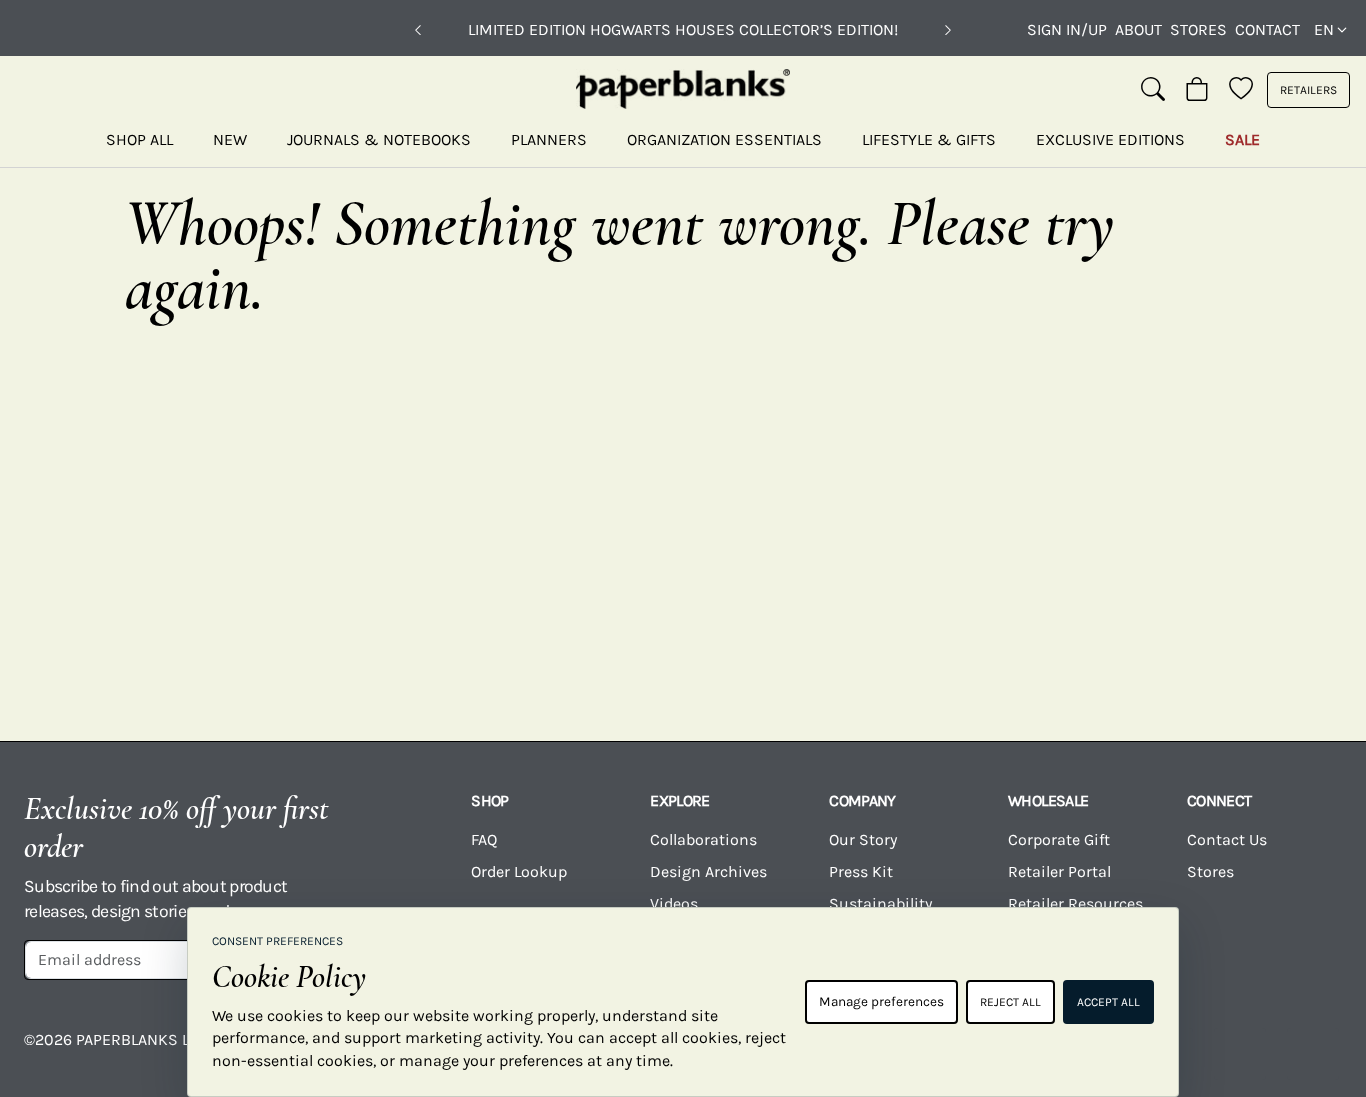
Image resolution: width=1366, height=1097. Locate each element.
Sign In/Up (1067, 29)
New (230, 139)
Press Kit (861, 871)
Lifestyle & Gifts (929, 139)
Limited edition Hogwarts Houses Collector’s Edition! (683, 29)
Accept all (1108, 1002)
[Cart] (1197, 90)
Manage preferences (881, 1001)
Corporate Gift (1059, 839)
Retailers (1308, 90)
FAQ (484, 839)
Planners (549, 139)
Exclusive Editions (1110, 139)
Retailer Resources (1075, 903)
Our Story (863, 839)
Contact (1267, 29)
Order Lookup (519, 871)
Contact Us (1227, 839)
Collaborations (703, 839)
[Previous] (418, 30)
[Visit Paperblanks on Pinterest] (1313, 1054)
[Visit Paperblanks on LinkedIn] (1240, 1054)
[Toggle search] (1153, 90)
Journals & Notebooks (379, 139)
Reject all (1010, 1002)
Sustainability (880, 903)
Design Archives (708, 871)
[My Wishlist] (1241, 90)
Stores (1198, 29)
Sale (1242, 139)
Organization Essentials (724, 139)
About (1138, 29)
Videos (674, 903)
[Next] (948, 30)
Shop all (139, 139)
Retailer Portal (1059, 871)
